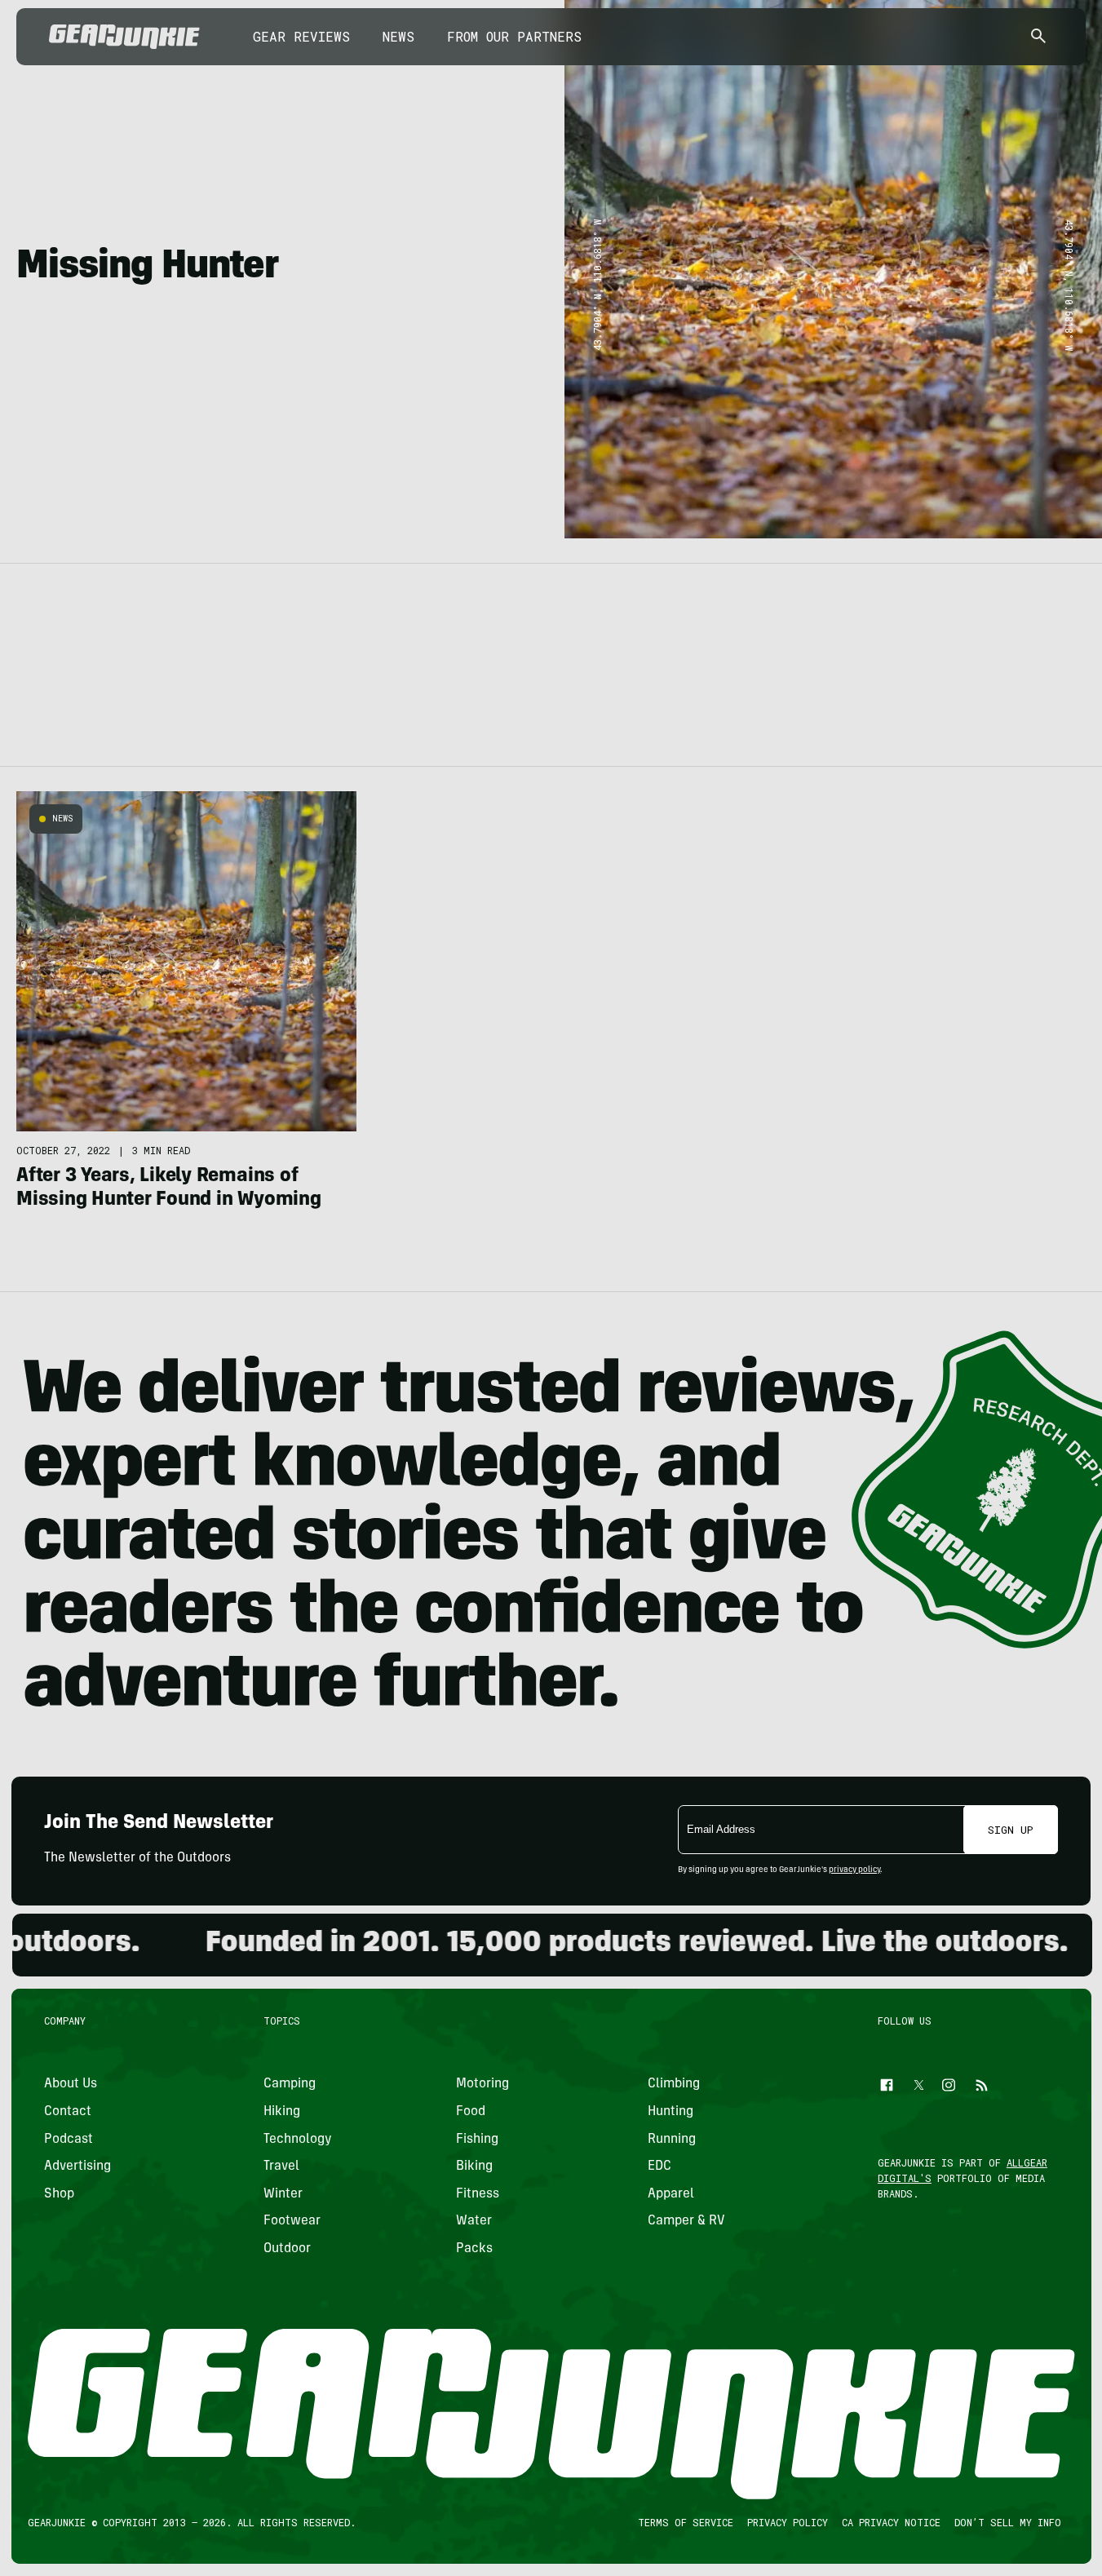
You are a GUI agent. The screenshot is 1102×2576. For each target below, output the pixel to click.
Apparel (671, 2194)
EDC (659, 2167)
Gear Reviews (301, 36)
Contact (68, 2112)
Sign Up (1011, 1830)
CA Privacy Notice (890, 2523)
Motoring (482, 2085)
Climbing (674, 2085)
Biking (474, 2167)
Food (470, 2112)
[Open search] (1038, 37)
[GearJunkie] (124, 37)
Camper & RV (686, 2222)
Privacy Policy (787, 2523)
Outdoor (287, 2249)
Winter (283, 2194)
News (398, 36)
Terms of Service (685, 2523)
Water (473, 2222)
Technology (298, 2140)
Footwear (292, 2222)
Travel (281, 2167)
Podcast (69, 2140)
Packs (474, 2249)
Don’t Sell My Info (1007, 2523)
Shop (59, 2194)
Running (672, 2140)
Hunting (670, 2112)
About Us (71, 2085)
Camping (290, 2085)
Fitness (477, 2194)
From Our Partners (514, 36)
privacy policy (854, 1870)
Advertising (77, 2167)
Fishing (476, 2140)
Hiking (282, 2112)
